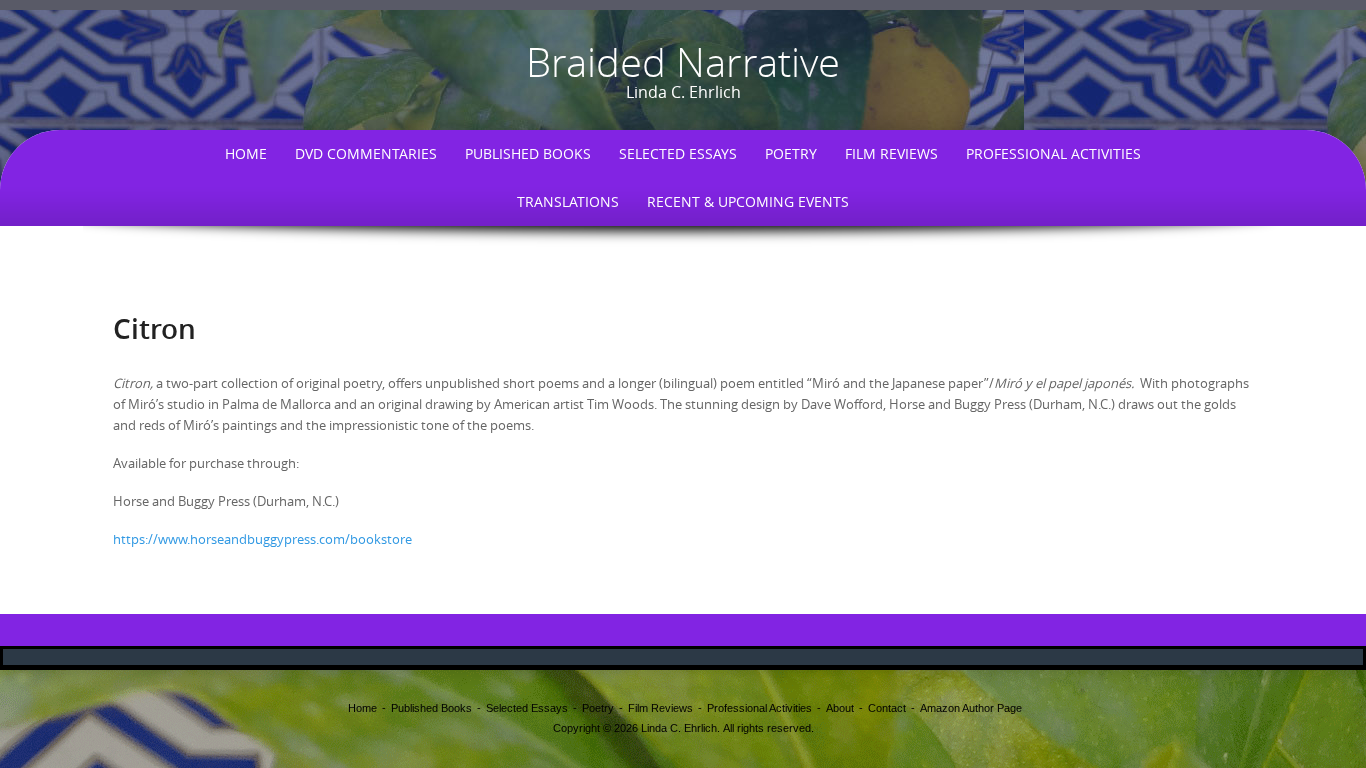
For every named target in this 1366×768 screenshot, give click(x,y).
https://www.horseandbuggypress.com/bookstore (262, 539)
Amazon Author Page (971, 708)
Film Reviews (891, 153)
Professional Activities (1053, 153)
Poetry (791, 153)
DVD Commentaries (366, 153)
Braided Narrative (683, 62)
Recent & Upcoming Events (748, 201)
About (840, 708)
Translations (568, 201)
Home (246, 153)
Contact (887, 708)
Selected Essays (678, 153)
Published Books (528, 153)
